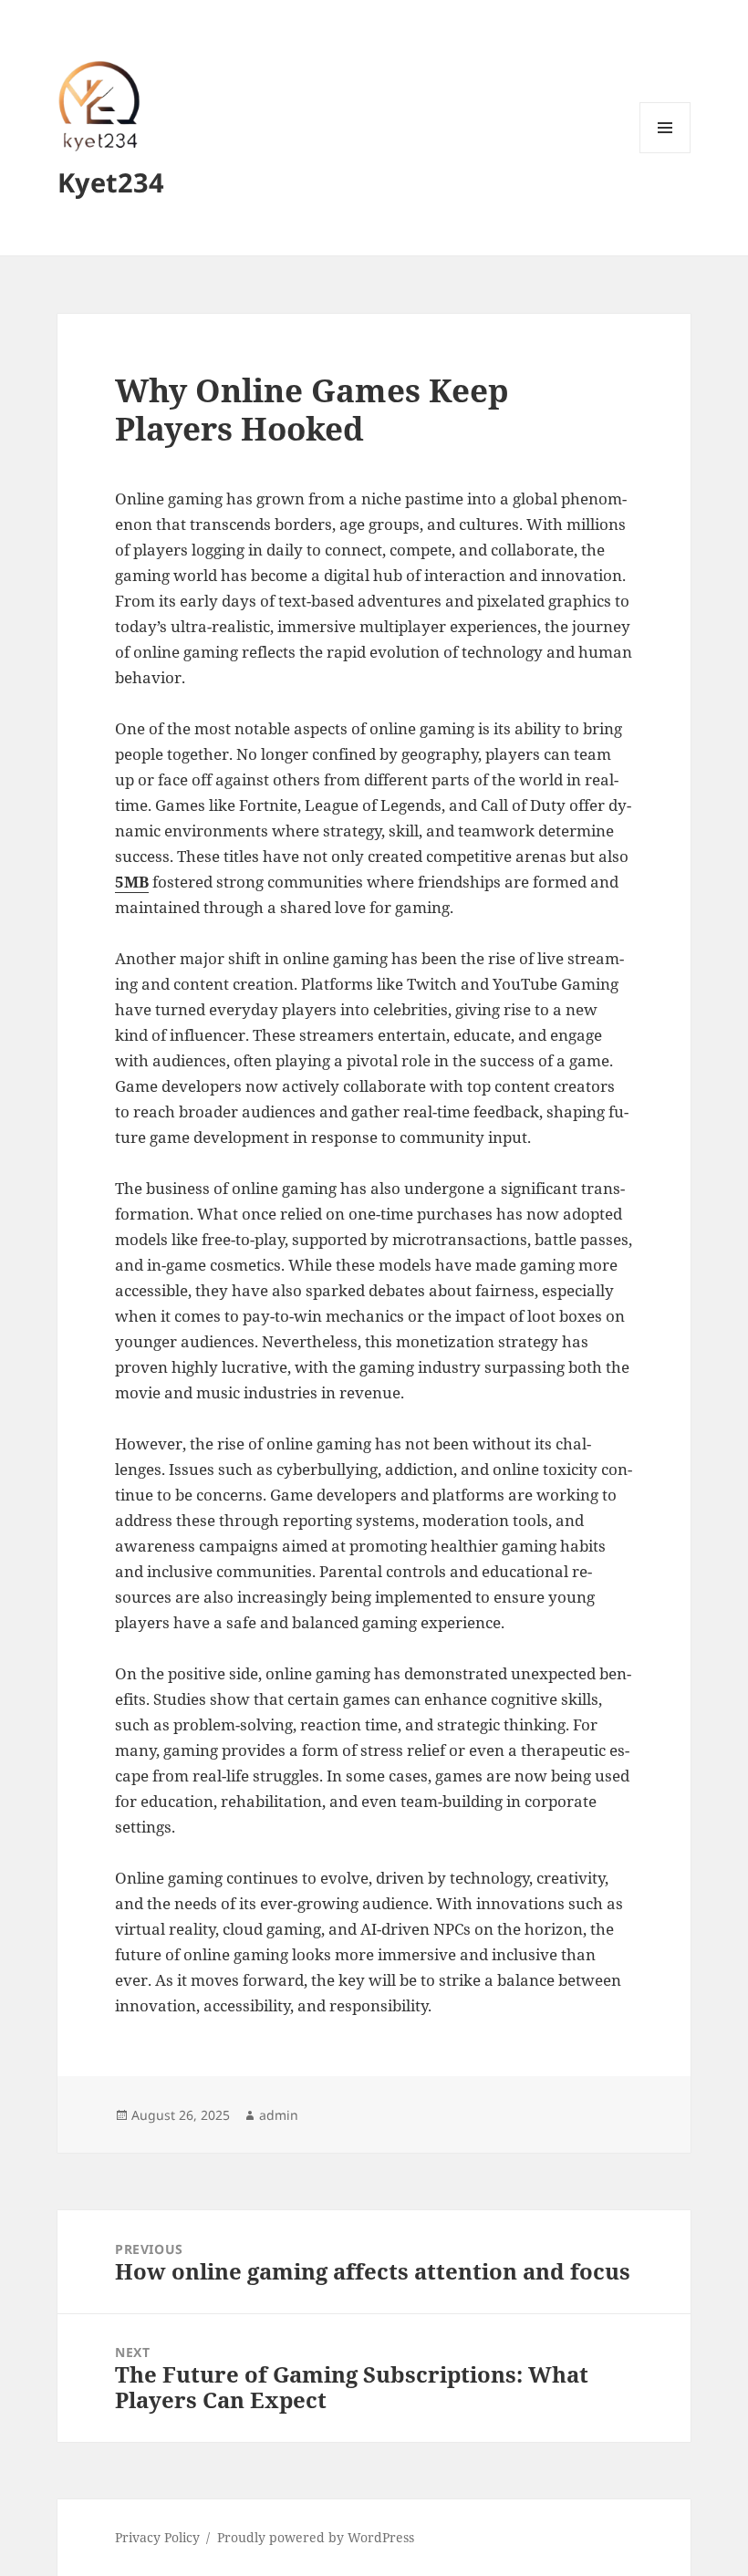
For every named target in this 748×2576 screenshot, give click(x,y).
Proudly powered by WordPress (316, 2537)
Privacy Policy (157, 2537)
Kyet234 (111, 182)
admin (279, 2115)
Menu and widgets (665, 153)
